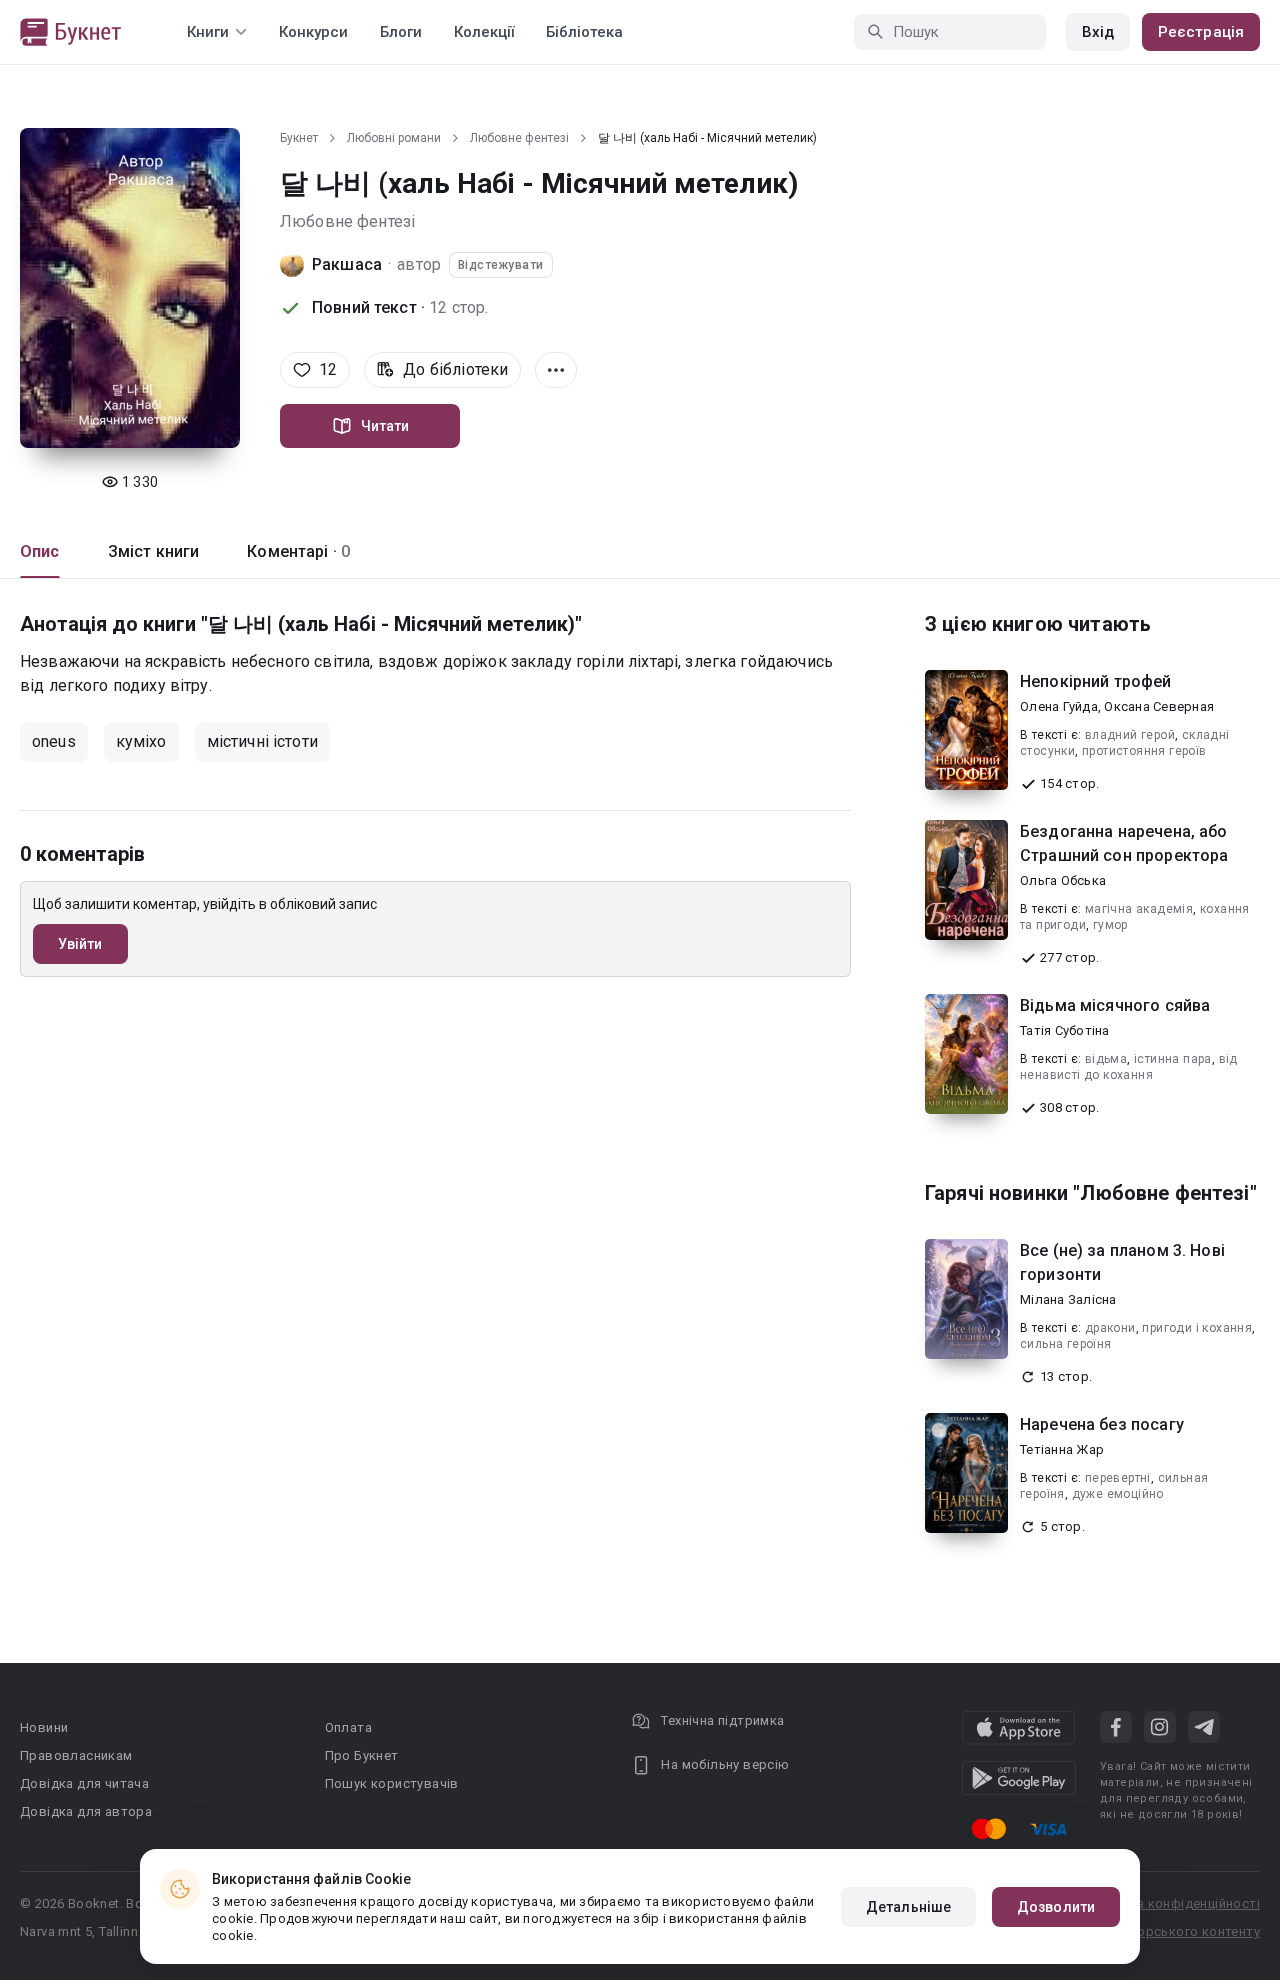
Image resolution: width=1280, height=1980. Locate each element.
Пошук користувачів (392, 1783)
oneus (54, 741)
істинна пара (1173, 1059)
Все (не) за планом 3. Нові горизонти (1122, 1262)
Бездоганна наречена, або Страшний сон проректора (1124, 843)
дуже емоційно (1118, 1494)
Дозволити (1056, 1907)
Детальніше (908, 1907)
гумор (1110, 925)
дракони (1110, 1328)
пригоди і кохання (1197, 1328)
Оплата (348, 1727)
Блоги (401, 32)
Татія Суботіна (1065, 1030)
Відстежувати (501, 265)
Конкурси (313, 32)
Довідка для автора (86, 1811)
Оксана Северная (1159, 706)
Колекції (484, 32)
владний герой (1130, 735)
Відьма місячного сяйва (1115, 1005)
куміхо (141, 741)
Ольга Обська (1063, 880)
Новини (44, 1727)
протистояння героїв (1144, 751)
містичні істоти (262, 741)
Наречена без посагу (1102, 1424)
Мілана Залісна (1068, 1299)
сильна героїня (1066, 1344)
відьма (1106, 1059)
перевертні (1118, 1478)
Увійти (80, 944)
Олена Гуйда (1059, 706)
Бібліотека (584, 32)
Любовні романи (394, 138)
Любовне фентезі (519, 138)
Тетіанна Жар (1062, 1449)
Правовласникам (76, 1755)
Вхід (1098, 32)
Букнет (299, 138)
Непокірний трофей (1096, 681)
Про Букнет (362, 1755)
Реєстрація (1201, 32)
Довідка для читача (84, 1783)
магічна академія (1139, 909)
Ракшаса (347, 264)
